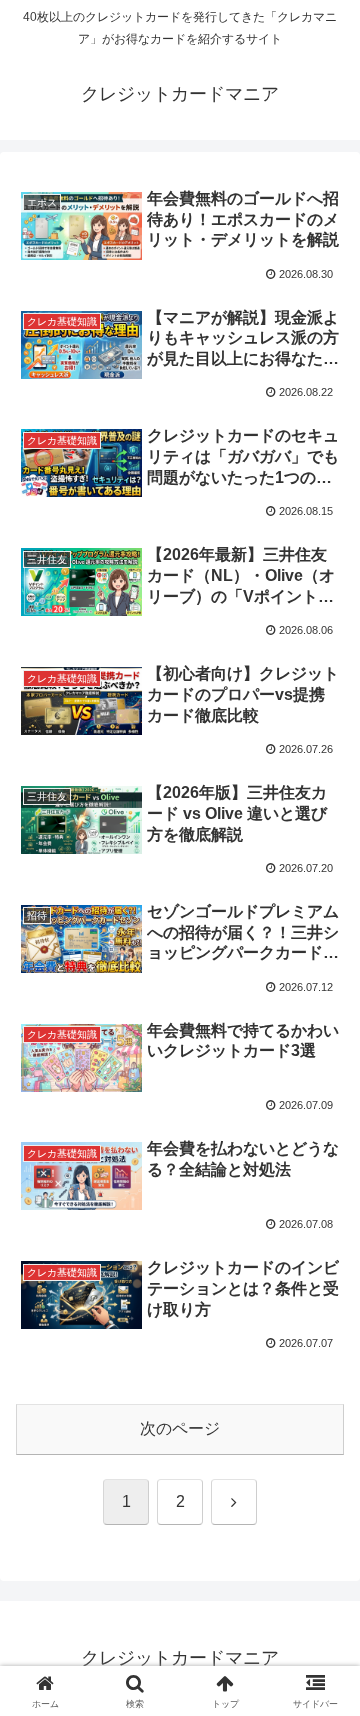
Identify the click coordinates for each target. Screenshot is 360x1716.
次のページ (180, 1428)
